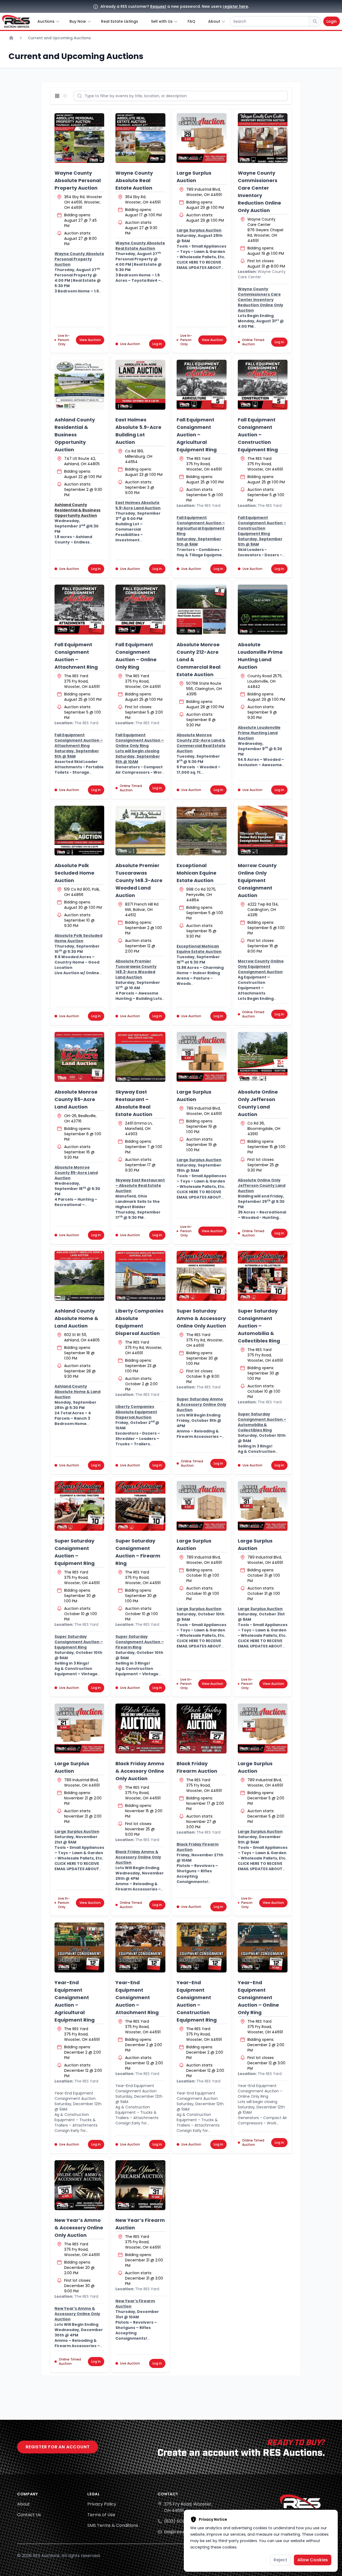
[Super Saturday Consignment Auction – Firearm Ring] (140, 1506)
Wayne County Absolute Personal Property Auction (78, 180)
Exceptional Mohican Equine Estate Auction (197, 873)
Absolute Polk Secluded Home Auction (74, 873)
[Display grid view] (58, 96)
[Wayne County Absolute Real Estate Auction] (140, 138)
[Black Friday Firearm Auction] (202, 1729)
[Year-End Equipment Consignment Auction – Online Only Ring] (263, 1947)
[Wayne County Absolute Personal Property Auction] (79, 138)
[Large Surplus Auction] (202, 138)
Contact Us (29, 2515)
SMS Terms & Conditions (113, 2525)
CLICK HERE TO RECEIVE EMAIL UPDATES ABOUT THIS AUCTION (199, 268)
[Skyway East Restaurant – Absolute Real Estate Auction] (140, 1057)
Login (332, 21)
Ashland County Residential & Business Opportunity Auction (75, 435)
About (24, 2504)
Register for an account (58, 2447)
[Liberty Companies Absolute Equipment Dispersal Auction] (140, 1276)
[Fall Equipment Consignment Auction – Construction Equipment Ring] (263, 385)
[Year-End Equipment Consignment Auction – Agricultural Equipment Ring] (79, 1947)
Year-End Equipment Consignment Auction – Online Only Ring (258, 1997)
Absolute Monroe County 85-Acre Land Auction (76, 1099)
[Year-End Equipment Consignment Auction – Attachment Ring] (140, 1947)
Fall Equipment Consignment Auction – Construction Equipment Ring (258, 435)
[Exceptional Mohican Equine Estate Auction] (202, 831)
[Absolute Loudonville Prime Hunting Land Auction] (263, 610)
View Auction (90, 340)
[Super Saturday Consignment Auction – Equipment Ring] (79, 1506)
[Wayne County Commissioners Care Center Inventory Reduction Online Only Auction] (263, 138)
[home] (16, 21)
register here (235, 6)
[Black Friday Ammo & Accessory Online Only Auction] (140, 1729)
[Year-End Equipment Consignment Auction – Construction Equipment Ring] (202, 1947)
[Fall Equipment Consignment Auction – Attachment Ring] (79, 610)
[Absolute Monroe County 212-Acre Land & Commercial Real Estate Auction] (202, 610)
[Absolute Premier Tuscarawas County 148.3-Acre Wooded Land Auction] (140, 831)
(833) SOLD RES (180, 2521)
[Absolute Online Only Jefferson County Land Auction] (263, 1057)
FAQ (191, 21)
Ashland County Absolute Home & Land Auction (76, 1318)
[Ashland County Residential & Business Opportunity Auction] (79, 385)
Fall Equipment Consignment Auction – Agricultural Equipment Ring (197, 435)
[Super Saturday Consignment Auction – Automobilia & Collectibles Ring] (263, 1276)
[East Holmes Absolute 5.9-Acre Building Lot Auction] (140, 385)
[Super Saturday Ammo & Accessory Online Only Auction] (202, 1276)
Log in (157, 344)
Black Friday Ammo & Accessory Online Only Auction (140, 1771)
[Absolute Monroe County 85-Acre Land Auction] (79, 1057)
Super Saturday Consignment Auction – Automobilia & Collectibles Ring (259, 1326)
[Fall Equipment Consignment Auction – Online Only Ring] (140, 610)
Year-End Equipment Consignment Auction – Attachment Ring (137, 1997)
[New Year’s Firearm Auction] (140, 2185)
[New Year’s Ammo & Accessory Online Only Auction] (79, 2185)
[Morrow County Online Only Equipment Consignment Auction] (263, 831)
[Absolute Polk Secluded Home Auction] (79, 831)
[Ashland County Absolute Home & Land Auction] (79, 1276)
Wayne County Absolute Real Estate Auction (134, 180)
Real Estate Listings (120, 21)
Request (158, 6)
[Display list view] (66, 96)
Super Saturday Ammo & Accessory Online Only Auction (201, 1318)
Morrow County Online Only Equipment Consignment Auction (257, 880)
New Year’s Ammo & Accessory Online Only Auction (79, 2228)
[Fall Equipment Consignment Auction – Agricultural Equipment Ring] (202, 385)
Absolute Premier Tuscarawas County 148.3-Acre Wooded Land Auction (139, 880)
